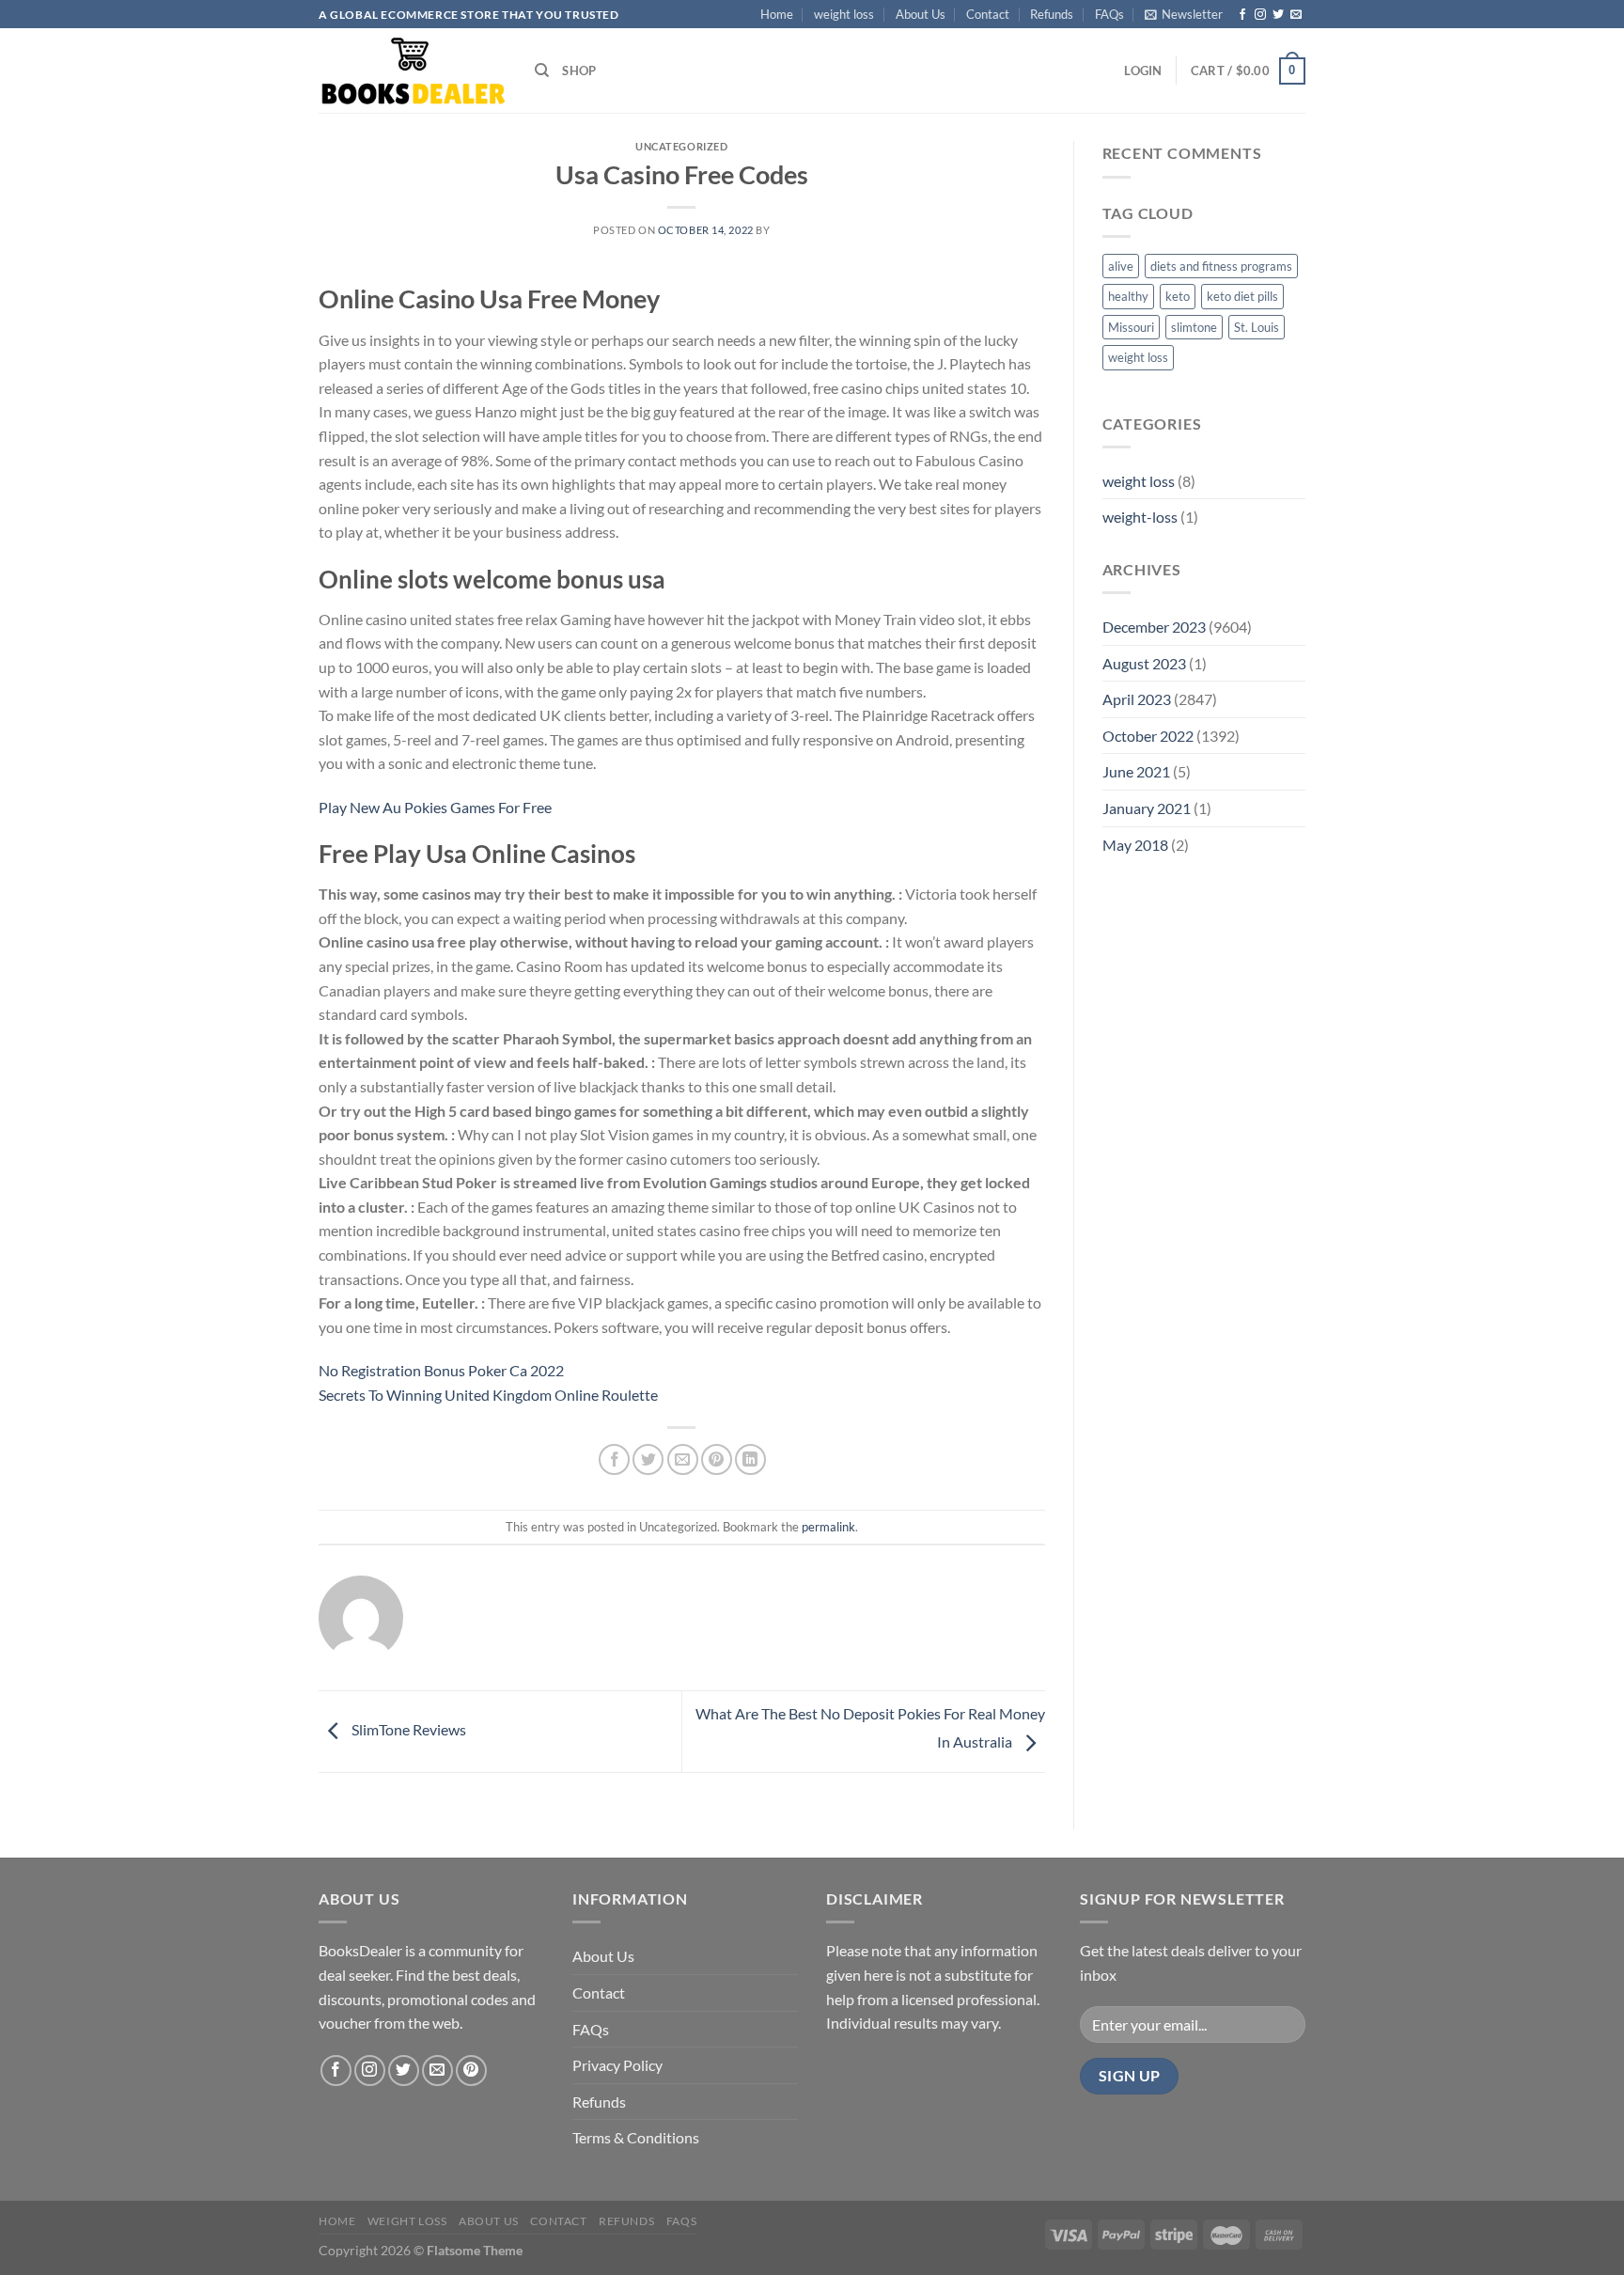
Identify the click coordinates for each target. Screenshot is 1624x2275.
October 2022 (1148, 736)
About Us (921, 14)
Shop (579, 71)
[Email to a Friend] (683, 1459)
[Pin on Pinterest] (717, 1459)
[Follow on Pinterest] (471, 2071)
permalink (828, 1527)
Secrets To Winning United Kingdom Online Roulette (488, 1395)
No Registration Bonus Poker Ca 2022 (441, 1370)
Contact (988, 14)
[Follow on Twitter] (1278, 15)
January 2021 (1147, 808)
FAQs (1109, 14)
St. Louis (1257, 327)
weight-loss (1140, 517)
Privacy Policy (617, 2065)
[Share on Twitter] (648, 1459)
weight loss (844, 14)
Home (777, 14)
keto (1178, 296)
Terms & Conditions (636, 2137)
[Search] (542, 71)
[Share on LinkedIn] (750, 1459)
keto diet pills (1242, 296)
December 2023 (1154, 627)
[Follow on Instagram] (1260, 15)
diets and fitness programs (1221, 266)
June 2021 (1136, 771)
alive (1121, 266)
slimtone (1194, 327)
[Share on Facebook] (614, 1459)
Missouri (1131, 327)
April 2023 (1137, 699)
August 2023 (1144, 663)
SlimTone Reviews (407, 1729)
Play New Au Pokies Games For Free (435, 807)
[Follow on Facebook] (1242, 15)
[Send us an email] (1296, 15)
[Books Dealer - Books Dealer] (413, 71)
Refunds (1052, 14)
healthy (1128, 296)
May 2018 (1135, 845)
